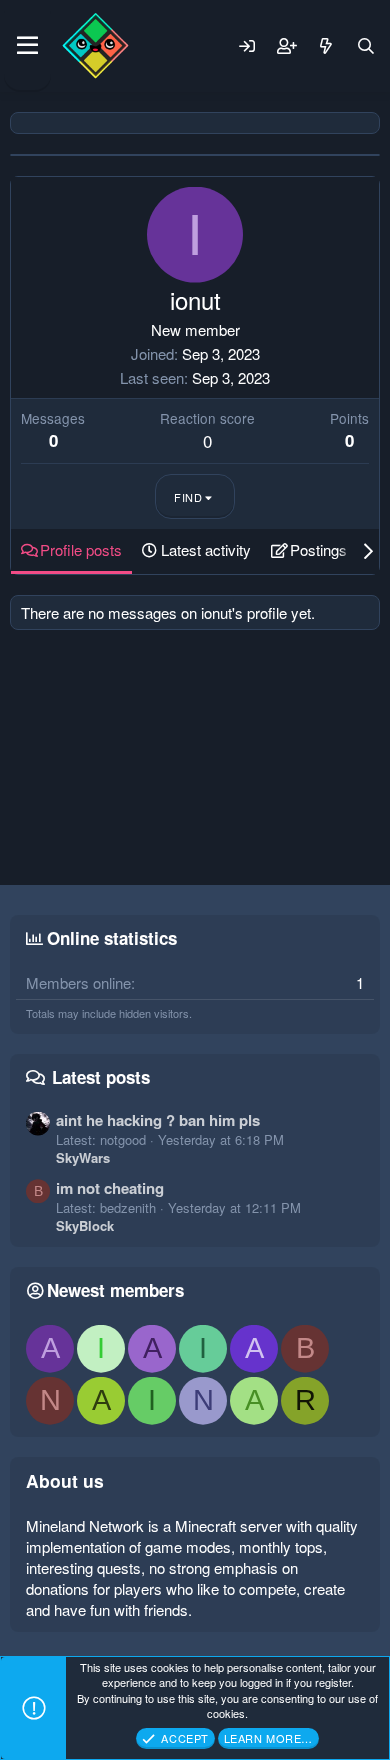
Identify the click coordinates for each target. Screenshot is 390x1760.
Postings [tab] (318, 549)
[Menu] (27, 46)
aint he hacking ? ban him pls (158, 1120)
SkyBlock (85, 1225)
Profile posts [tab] (81, 549)
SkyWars (83, 1157)
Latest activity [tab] (206, 549)
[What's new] (326, 46)
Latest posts (101, 1077)
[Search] (366, 46)
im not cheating (110, 1188)
